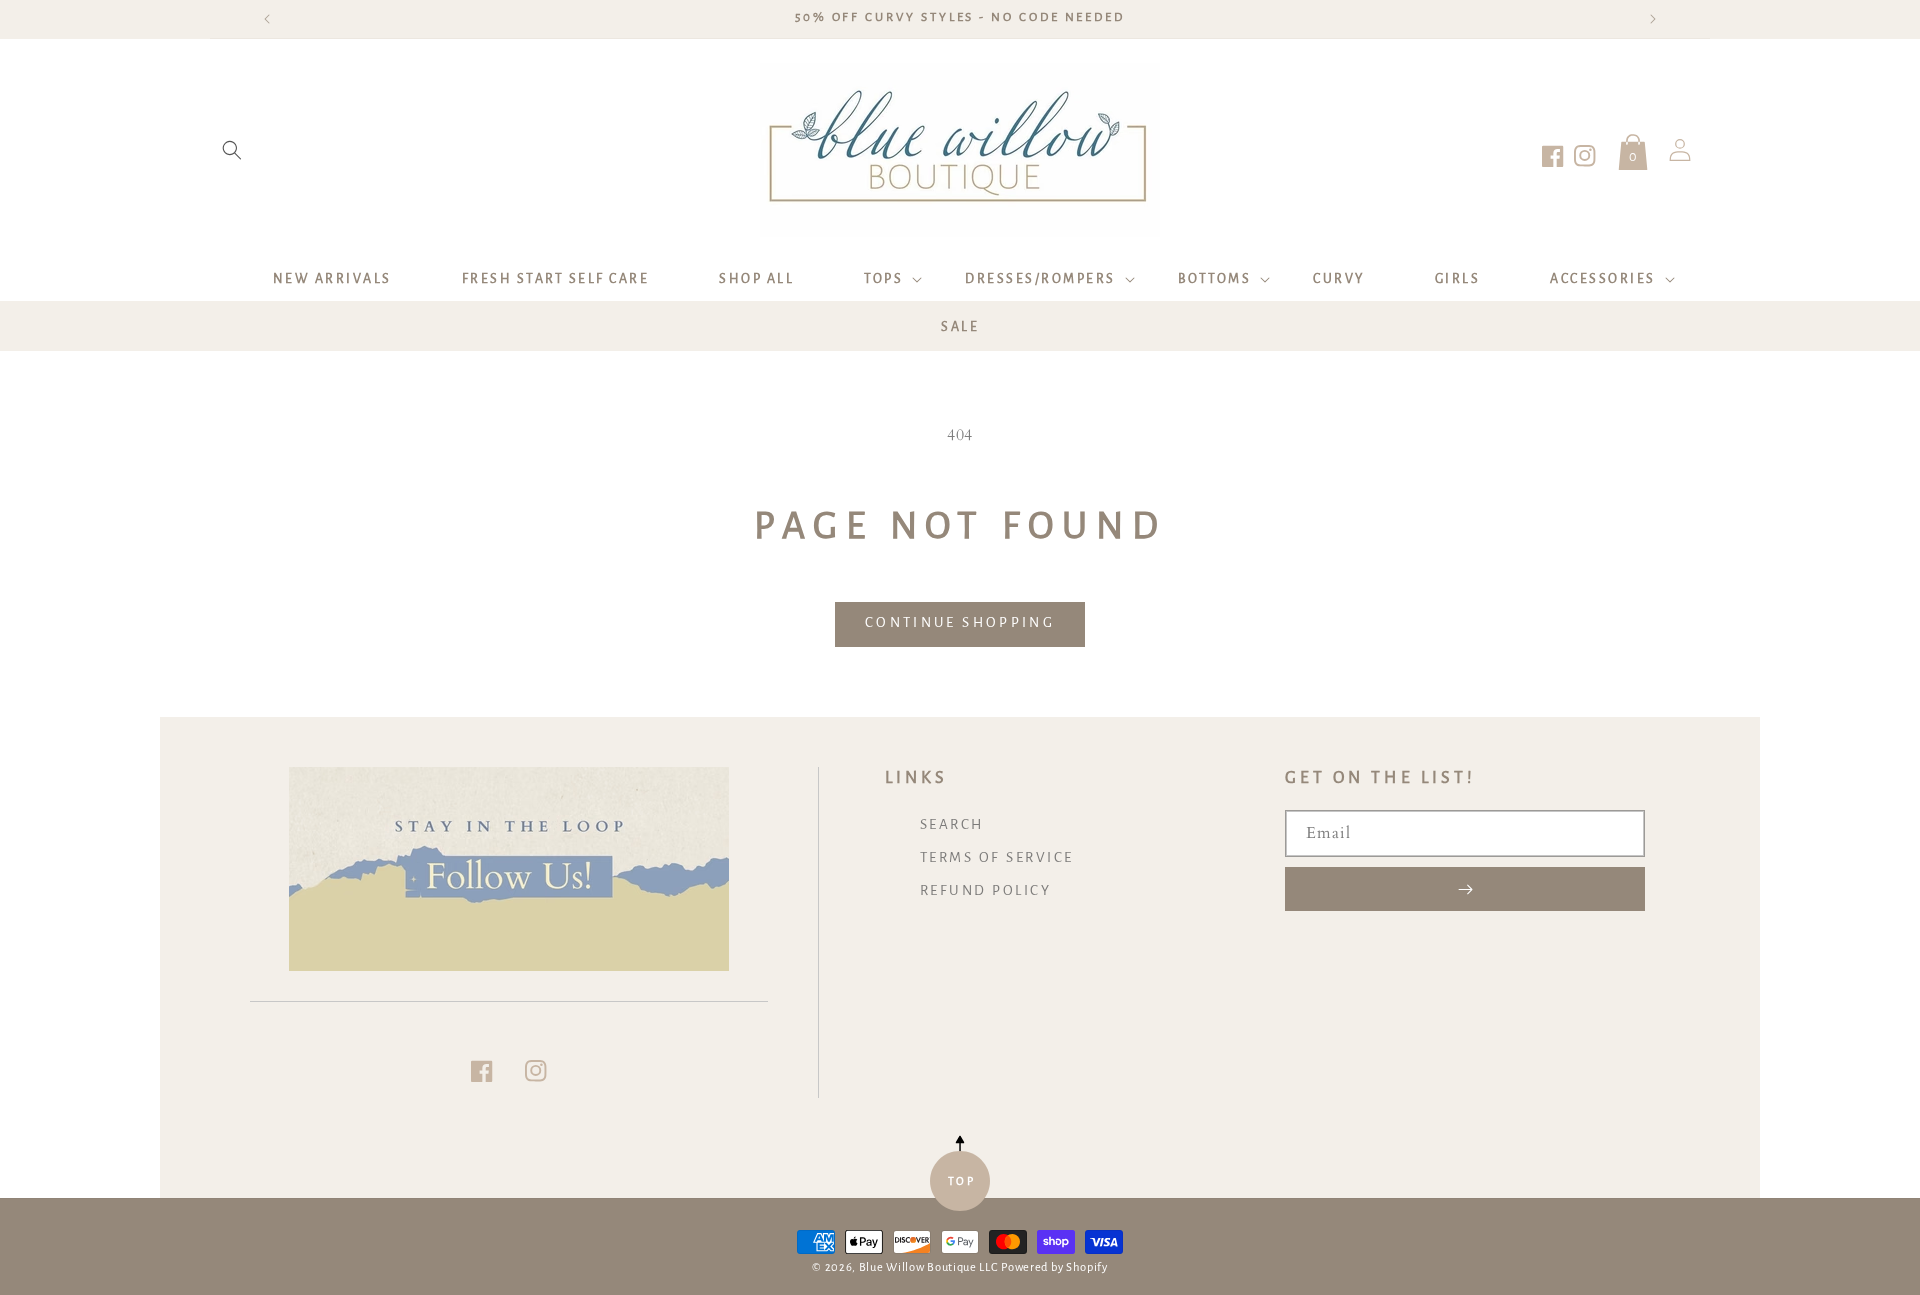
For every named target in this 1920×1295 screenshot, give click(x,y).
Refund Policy (986, 890)
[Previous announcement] (267, 19)
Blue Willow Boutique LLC (929, 1267)
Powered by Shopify (1054, 1267)
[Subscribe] (1465, 889)
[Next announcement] (1653, 19)
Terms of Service (997, 857)
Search (952, 824)
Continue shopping (960, 622)
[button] (232, 150)
